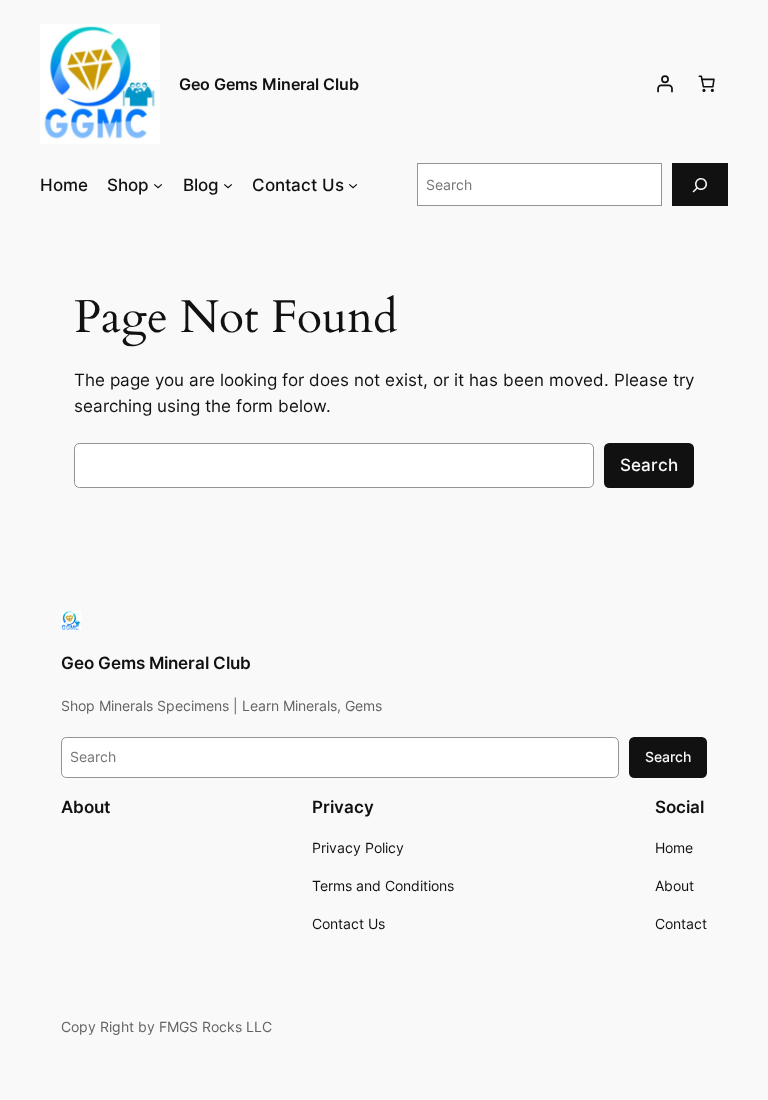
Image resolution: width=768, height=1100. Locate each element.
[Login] (665, 84)
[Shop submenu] (158, 185)
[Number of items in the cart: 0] (707, 84)
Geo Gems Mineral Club (269, 84)
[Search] (700, 184)
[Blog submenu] (228, 185)
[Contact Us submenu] (353, 185)
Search (649, 465)
